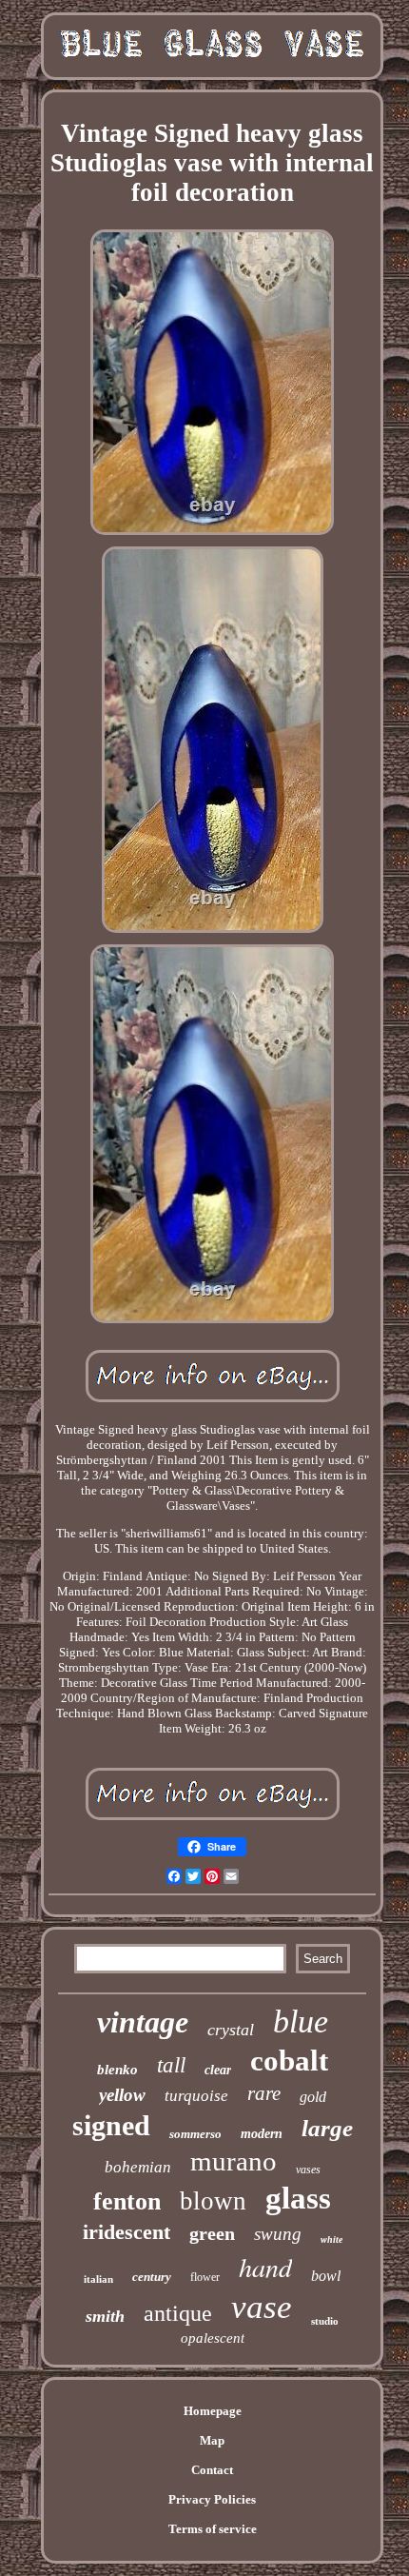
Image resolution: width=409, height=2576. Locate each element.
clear (218, 2070)
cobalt (289, 2061)
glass (298, 2198)
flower (205, 2277)
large (327, 2128)
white (331, 2239)
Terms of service (213, 2529)
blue (301, 2021)
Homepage (213, 2411)
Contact (212, 2470)
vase (262, 2307)
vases (308, 2170)
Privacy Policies (212, 2499)
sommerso (195, 2134)
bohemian (138, 2167)
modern (262, 2134)
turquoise (196, 2096)
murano (234, 2161)
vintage (143, 2022)
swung (278, 2234)
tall (171, 2065)
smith (105, 2316)
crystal (231, 2030)
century (152, 2277)
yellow (122, 2095)
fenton (127, 2201)
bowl (326, 2276)
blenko (117, 2070)
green (212, 2233)
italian (98, 2279)
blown (213, 2201)
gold (313, 2097)
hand (265, 2267)
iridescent (127, 2232)
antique (178, 2313)
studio (325, 2321)
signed (111, 2125)
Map (212, 2440)
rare (264, 2093)
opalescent (213, 2338)
